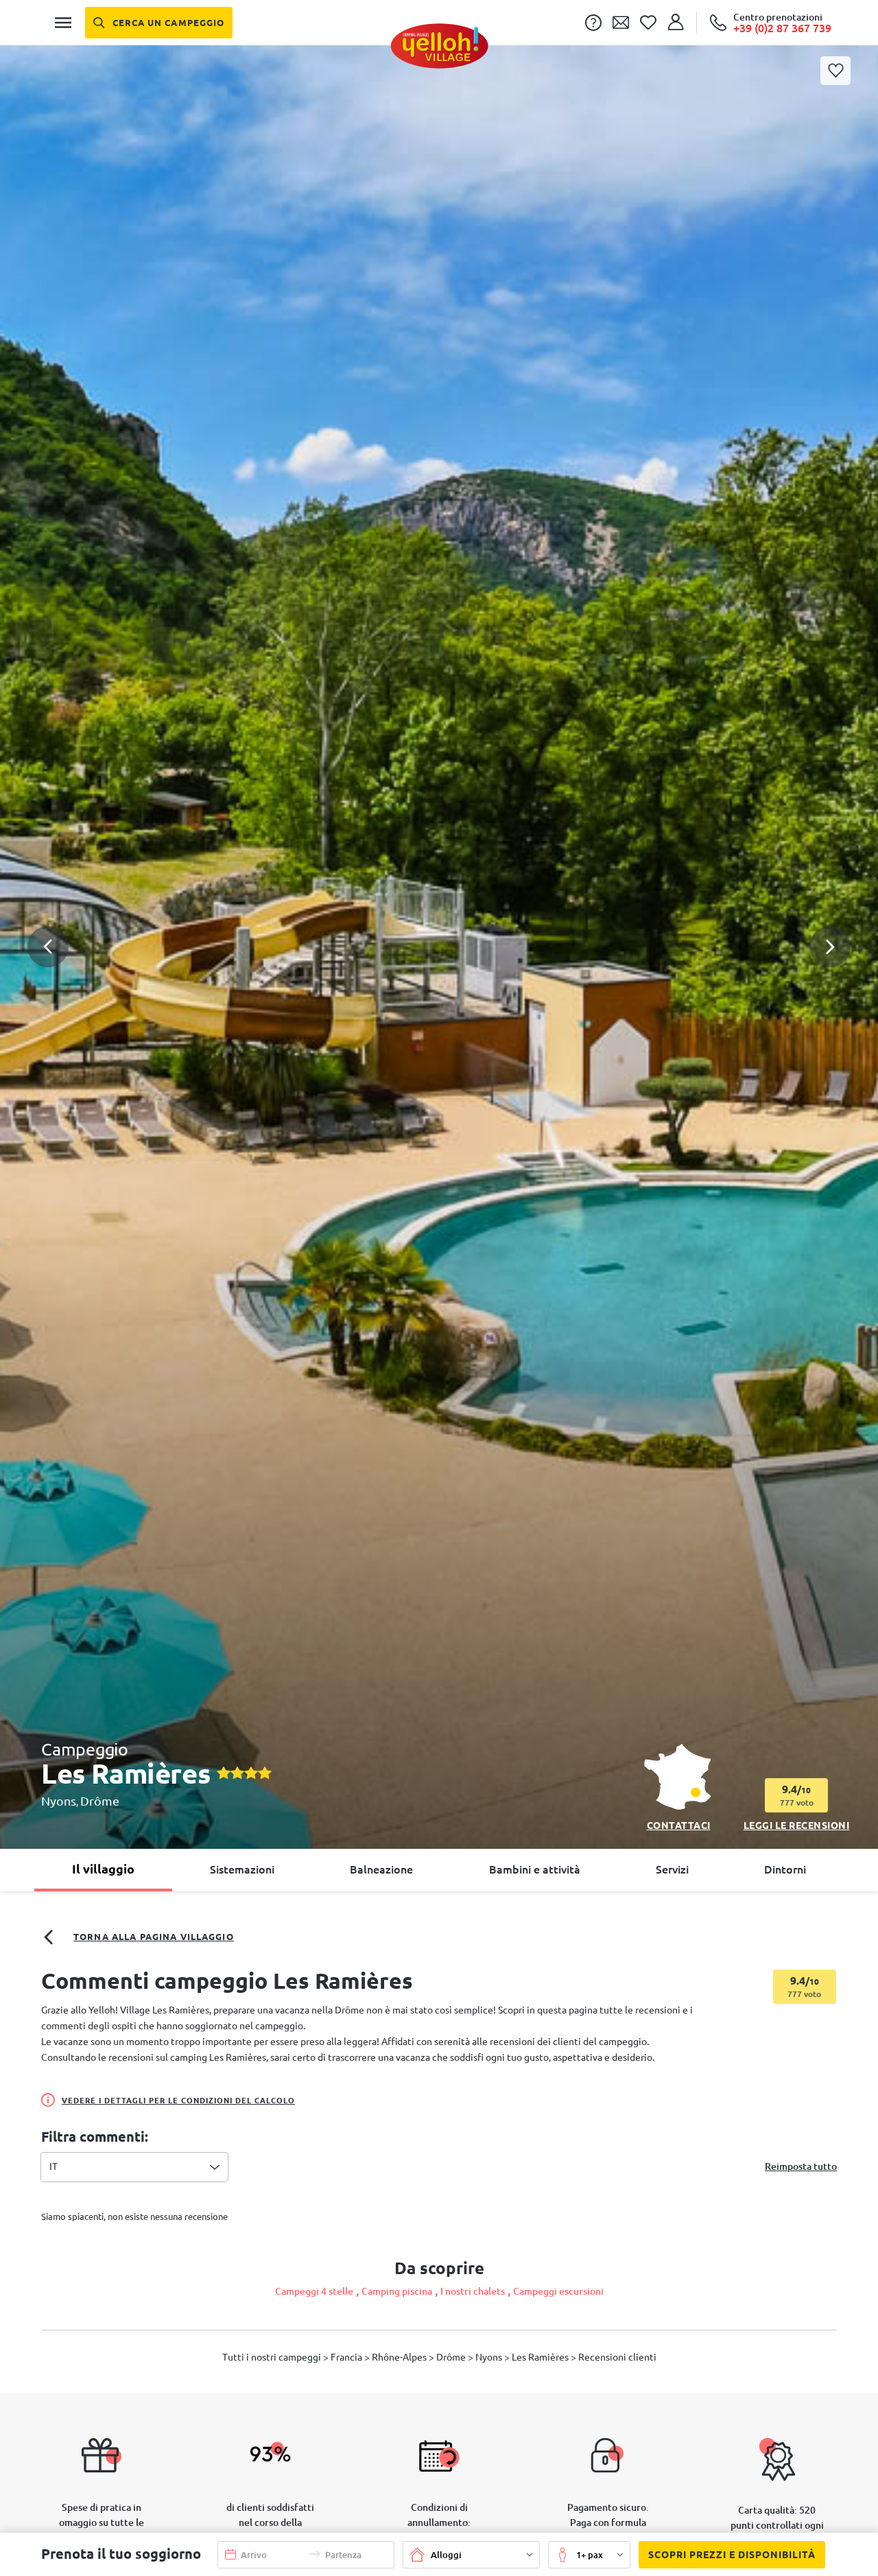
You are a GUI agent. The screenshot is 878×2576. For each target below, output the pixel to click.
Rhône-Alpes (400, 2357)
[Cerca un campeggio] (159, 23)
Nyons (59, 1801)
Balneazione (381, 1869)
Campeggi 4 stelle (314, 2291)
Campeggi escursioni (558, 2291)
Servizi (672, 1869)
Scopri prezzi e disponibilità (732, 2555)
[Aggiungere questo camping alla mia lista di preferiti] (835, 71)
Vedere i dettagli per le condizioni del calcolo (178, 2101)
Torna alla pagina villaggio (154, 1937)
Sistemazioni (242, 1869)
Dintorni (785, 1869)
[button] (439, 893)
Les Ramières (541, 2357)
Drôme (100, 1801)
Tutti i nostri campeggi (273, 2357)
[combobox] (134, 2167)
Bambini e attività (535, 1869)
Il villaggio (103, 1869)
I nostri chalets (473, 2291)
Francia (347, 2357)
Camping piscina (397, 2291)
